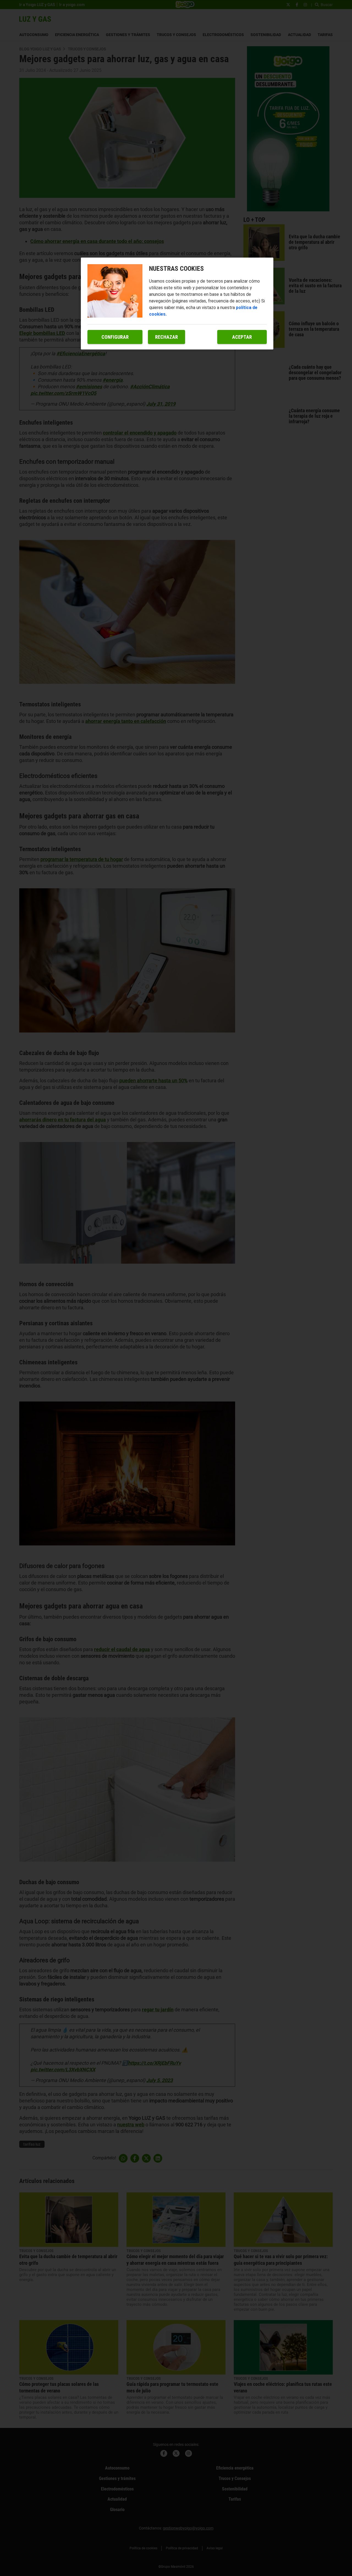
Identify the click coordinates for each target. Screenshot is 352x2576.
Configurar (115, 337)
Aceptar (242, 337)
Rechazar (167, 337)
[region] (177, 304)
